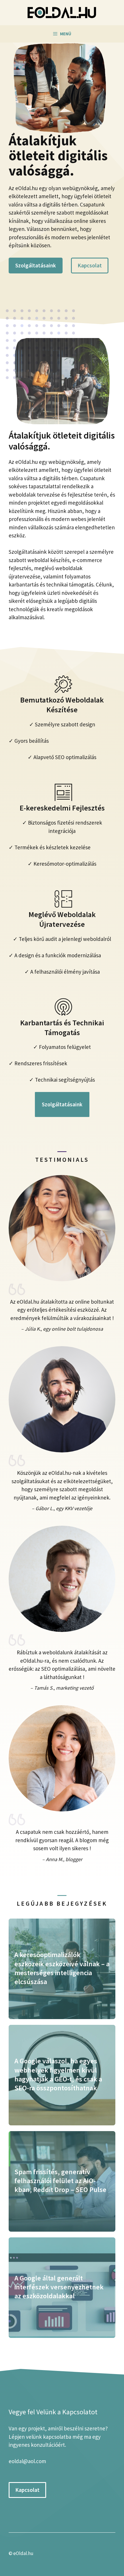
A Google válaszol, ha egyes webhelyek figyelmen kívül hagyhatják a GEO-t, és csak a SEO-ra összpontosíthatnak (58, 2074)
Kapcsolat (90, 265)
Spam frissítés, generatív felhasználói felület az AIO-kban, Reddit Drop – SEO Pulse (60, 2181)
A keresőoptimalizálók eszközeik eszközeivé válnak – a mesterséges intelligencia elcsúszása (62, 1968)
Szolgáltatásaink (36, 265)
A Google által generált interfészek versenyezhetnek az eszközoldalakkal (59, 2287)
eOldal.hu (23, 2553)
